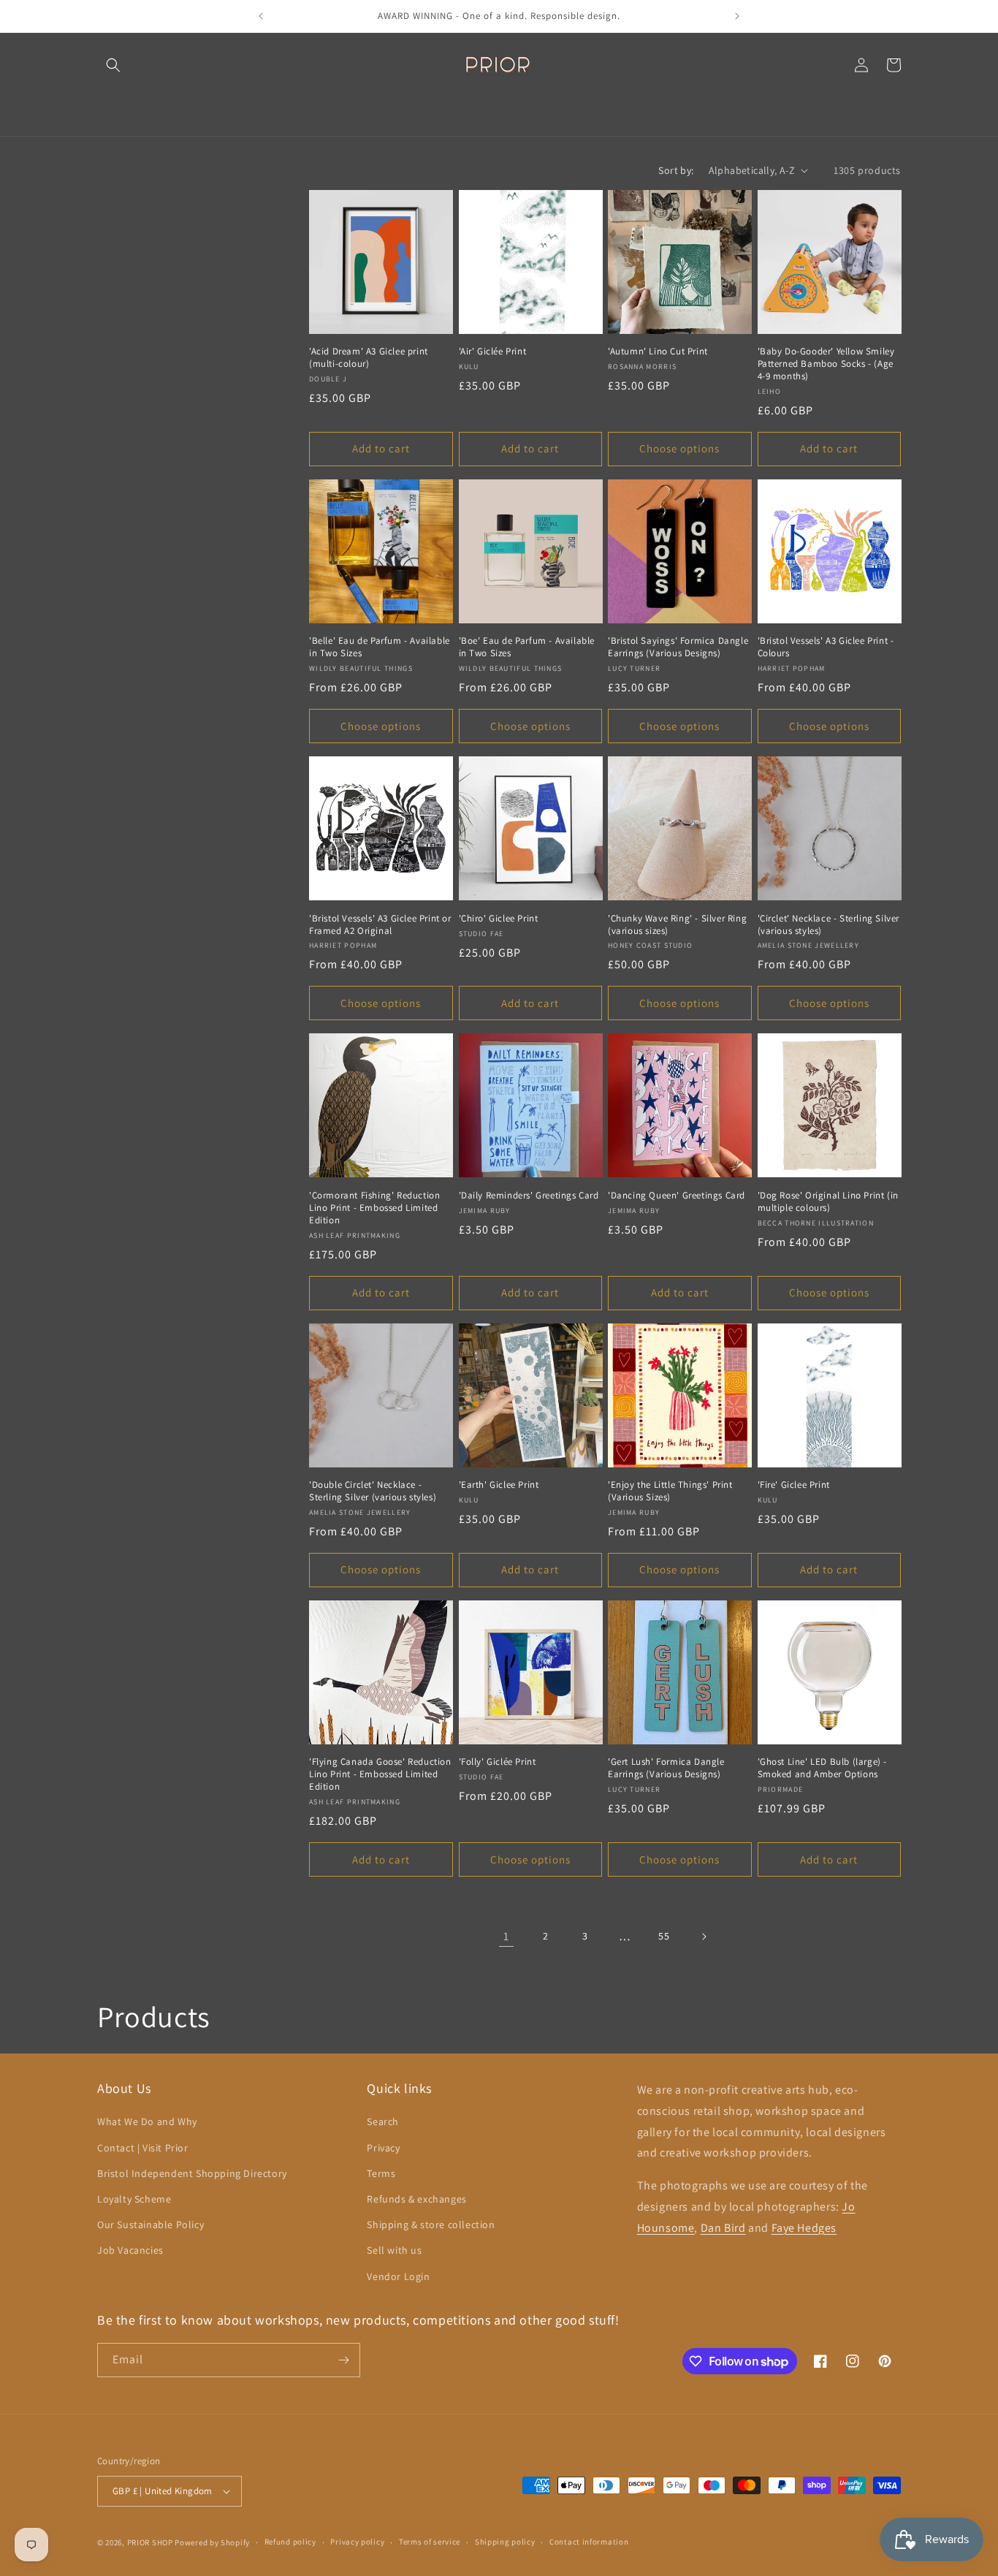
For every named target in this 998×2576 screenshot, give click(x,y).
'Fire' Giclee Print (794, 1485)
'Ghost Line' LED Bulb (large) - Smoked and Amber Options (823, 1768)
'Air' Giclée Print (493, 352)
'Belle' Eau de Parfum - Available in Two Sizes (380, 647)
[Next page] (704, 1937)
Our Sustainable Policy (151, 2224)
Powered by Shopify (212, 2542)
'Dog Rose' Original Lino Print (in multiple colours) (828, 1202)
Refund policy (290, 2542)
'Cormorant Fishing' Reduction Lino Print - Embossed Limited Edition (374, 1208)
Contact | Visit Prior (143, 2148)
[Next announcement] (737, 16)
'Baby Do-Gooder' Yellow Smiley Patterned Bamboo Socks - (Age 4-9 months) (826, 364)
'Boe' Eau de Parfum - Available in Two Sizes (527, 647)
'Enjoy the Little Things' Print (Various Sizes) (670, 1491)
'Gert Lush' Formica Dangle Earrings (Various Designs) (666, 1768)
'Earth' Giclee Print (499, 1485)
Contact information (589, 2542)
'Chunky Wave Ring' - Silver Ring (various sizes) (677, 925)
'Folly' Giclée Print (498, 1762)
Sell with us (394, 2250)
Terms (381, 2173)
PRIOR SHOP (150, 2542)
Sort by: (676, 170)
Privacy (383, 2148)
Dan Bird (723, 2228)
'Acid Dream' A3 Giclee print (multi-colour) (369, 358)
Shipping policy (505, 2542)
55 (664, 1936)
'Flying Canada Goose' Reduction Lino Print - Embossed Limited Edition (380, 1774)
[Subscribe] (343, 2360)
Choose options (679, 448)
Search (383, 2121)
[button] (113, 65)
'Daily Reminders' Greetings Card (529, 1196)
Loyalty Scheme (134, 2199)
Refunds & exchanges (416, 2199)
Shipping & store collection (431, 2224)
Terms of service (430, 2542)
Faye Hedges (804, 2228)
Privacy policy (357, 2542)
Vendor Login (398, 2276)
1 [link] (506, 1936)
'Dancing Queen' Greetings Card (677, 1196)
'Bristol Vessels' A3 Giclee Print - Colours (826, 647)
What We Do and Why (147, 2121)
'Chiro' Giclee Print (499, 919)
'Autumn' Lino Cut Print (658, 352)
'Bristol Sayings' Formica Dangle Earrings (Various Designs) (678, 647)
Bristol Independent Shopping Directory (192, 2173)
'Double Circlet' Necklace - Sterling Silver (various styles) (373, 1491)
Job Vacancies (130, 2250)
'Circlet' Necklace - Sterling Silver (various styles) (829, 925)
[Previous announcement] (261, 16)
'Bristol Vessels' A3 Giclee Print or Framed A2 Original (380, 925)
